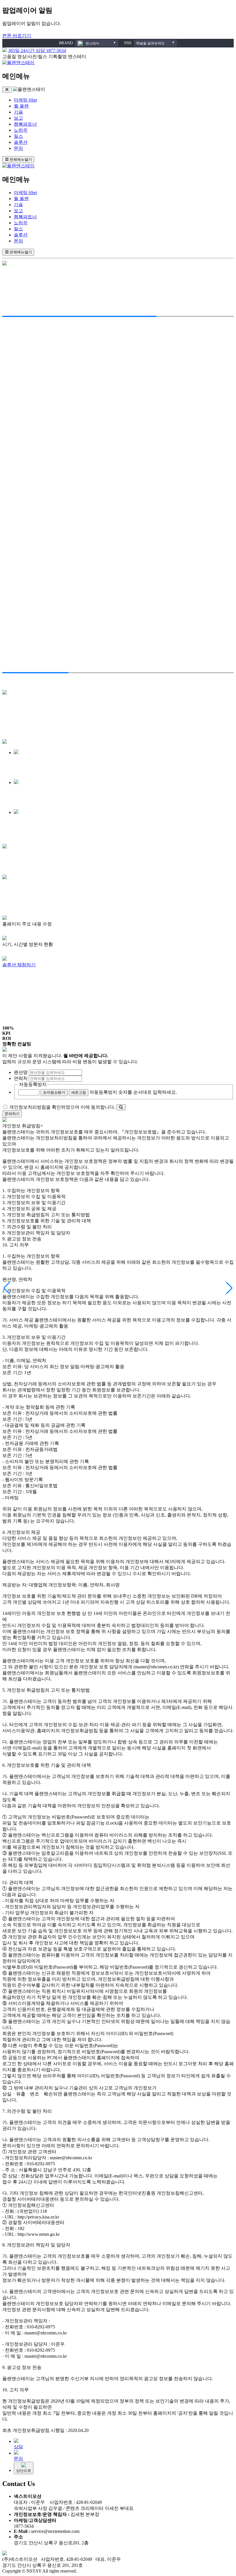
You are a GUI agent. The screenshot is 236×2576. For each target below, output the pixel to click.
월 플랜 (21, 106)
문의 (18, 148)
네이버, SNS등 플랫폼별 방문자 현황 (76, 998)
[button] (7, 1288)
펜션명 (21, 1072)
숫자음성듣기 (54, 1092)
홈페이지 (12, 687)
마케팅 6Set (25, 100)
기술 (18, 112)
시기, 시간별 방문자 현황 (66, 991)
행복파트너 (25, 124)
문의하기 (12, 1114)
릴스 (18, 136)
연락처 (21, 1078)
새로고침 (79, 1092)
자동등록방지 (33, 1084)
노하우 (21, 130)
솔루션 (21, 142)
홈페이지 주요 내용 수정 (65, 1011)
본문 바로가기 (17, 36)
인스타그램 (33, 687)
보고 (18, 118)
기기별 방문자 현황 (61, 1004)
